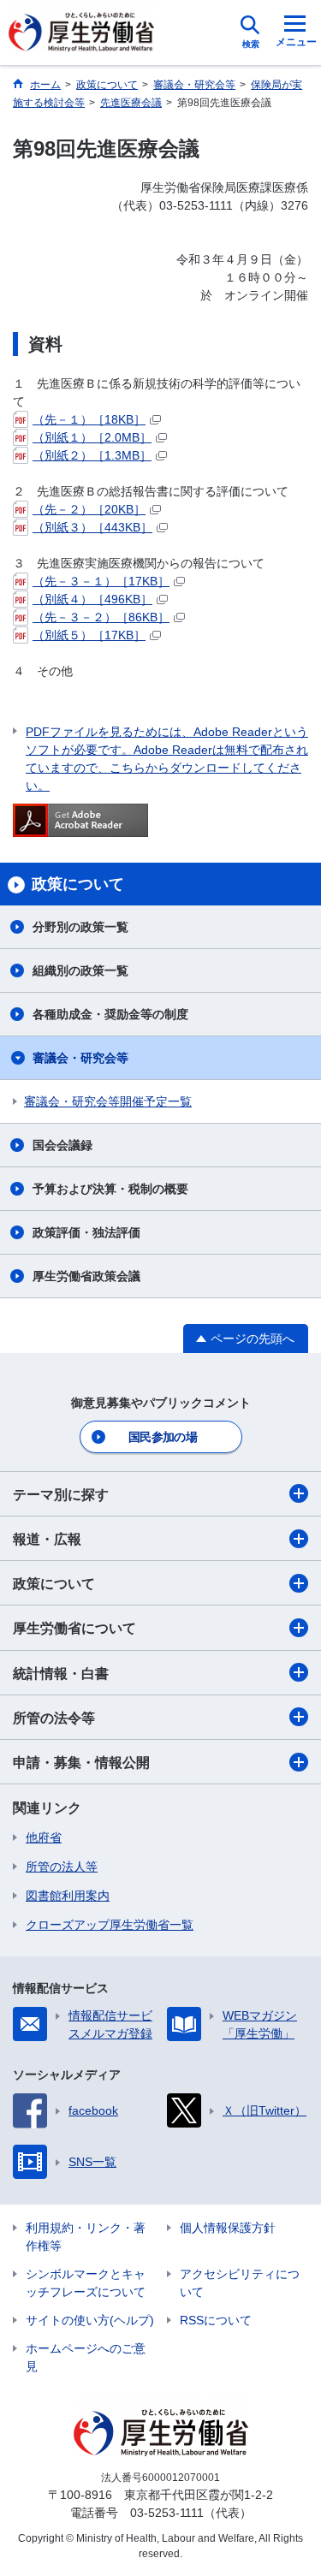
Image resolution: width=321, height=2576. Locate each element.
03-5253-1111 (167, 2513)
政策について (54, 1584)
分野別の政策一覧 (80, 927)
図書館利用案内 (68, 1896)
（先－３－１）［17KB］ (101, 581)
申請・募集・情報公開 (81, 1763)
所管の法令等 (54, 1718)
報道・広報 (47, 1539)
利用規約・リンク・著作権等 (86, 2237)
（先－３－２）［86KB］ (101, 617)
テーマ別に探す (61, 1495)
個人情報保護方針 (228, 2228)
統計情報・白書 (61, 1674)
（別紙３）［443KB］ (92, 527)
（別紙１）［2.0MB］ (92, 437)
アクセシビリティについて (240, 2283)
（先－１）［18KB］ (89, 419)
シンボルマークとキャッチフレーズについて (86, 2283)
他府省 (44, 1837)
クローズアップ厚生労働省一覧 (110, 1925)
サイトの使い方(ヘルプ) (90, 2320)
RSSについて (216, 2320)
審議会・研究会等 (80, 1058)
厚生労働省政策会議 (86, 1276)
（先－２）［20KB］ (89, 509)
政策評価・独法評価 (86, 1232)
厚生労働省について (74, 1628)
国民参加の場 (163, 1437)
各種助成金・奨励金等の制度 (110, 1014)
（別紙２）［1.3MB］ (92, 455)
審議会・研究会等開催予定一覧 (108, 1101)
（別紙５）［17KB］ (89, 635)
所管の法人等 (62, 1867)
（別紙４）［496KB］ (92, 599)
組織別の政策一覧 (80, 970)
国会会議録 (62, 1145)
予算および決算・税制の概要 (110, 1189)
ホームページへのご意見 (86, 2357)
